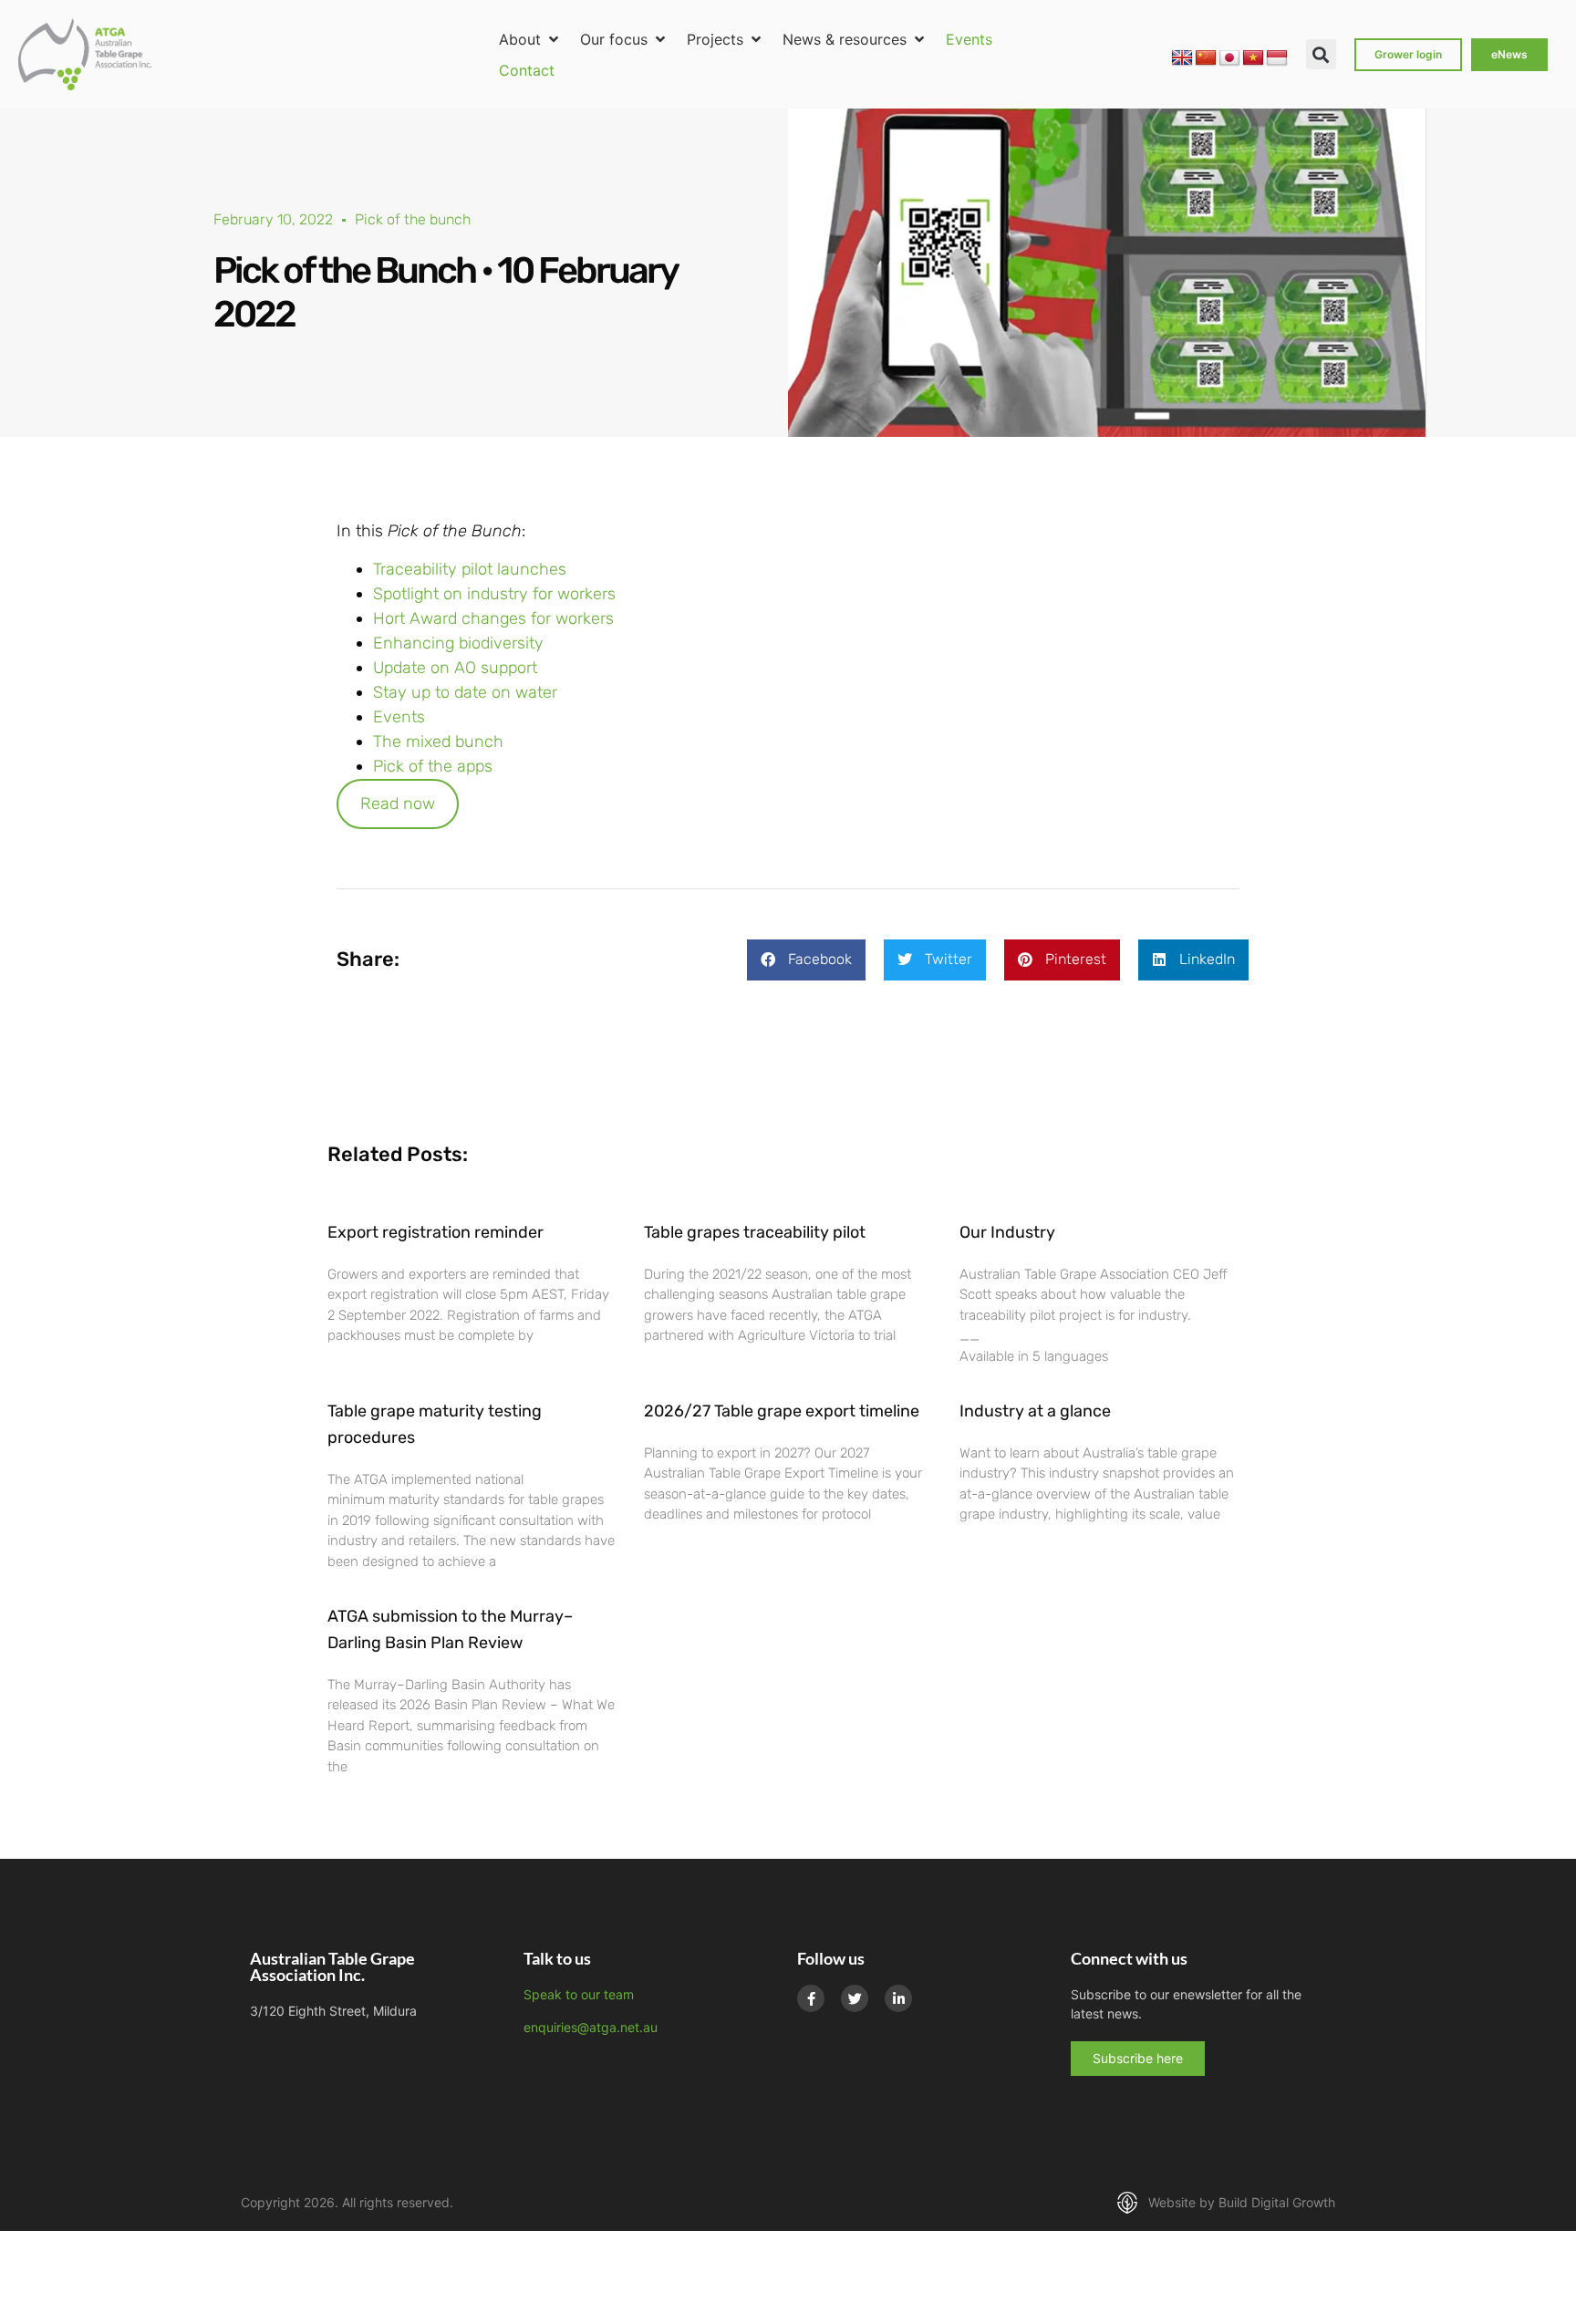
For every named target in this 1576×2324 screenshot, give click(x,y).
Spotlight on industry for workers (497, 594)
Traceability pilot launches (470, 569)
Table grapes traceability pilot (755, 1232)
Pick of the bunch (413, 219)
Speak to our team (579, 1994)
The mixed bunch (438, 742)
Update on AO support (455, 668)
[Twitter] (855, 1998)
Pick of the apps (433, 766)
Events (399, 717)
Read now (398, 804)
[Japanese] (1229, 58)
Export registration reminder (435, 1232)
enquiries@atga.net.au (591, 2027)
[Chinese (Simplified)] (1206, 58)
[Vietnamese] (1253, 58)
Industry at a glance (1035, 1411)
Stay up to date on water (465, 692)
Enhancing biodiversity (461, 643)
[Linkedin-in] (898, 1998)
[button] (530, 39)
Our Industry (1007, 1232)
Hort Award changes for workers (493, 618)
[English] (1182, 58)
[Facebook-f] (811, 1998)
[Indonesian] (1277, 58)
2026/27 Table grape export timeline (782, 1411)
